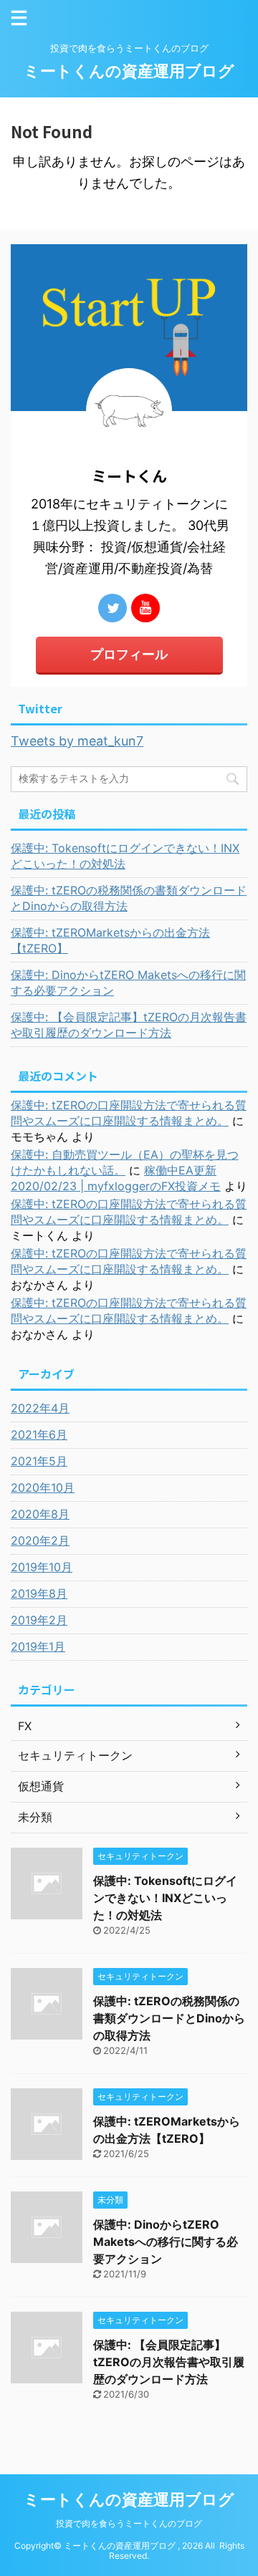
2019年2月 (39, 1620)
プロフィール (129, 654)
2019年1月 (38, 1646)
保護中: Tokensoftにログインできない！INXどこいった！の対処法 (125, 856)
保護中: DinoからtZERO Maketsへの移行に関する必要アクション (128, 983)
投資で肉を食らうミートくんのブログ (129, 2523)
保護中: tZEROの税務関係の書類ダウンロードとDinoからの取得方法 (129, 898)
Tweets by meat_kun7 (77, 741)
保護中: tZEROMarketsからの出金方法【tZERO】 (110, 940)
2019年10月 (42, 1567)
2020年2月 (40, 1540)
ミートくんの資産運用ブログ (129, 71)
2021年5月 (39, 1461)
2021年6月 (39, 1434)
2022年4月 (40, 1408)
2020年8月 (40, 1514)
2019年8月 (39, 1593)
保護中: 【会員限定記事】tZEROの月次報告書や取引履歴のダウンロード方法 (129, 1025)
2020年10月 (43, 1487)
